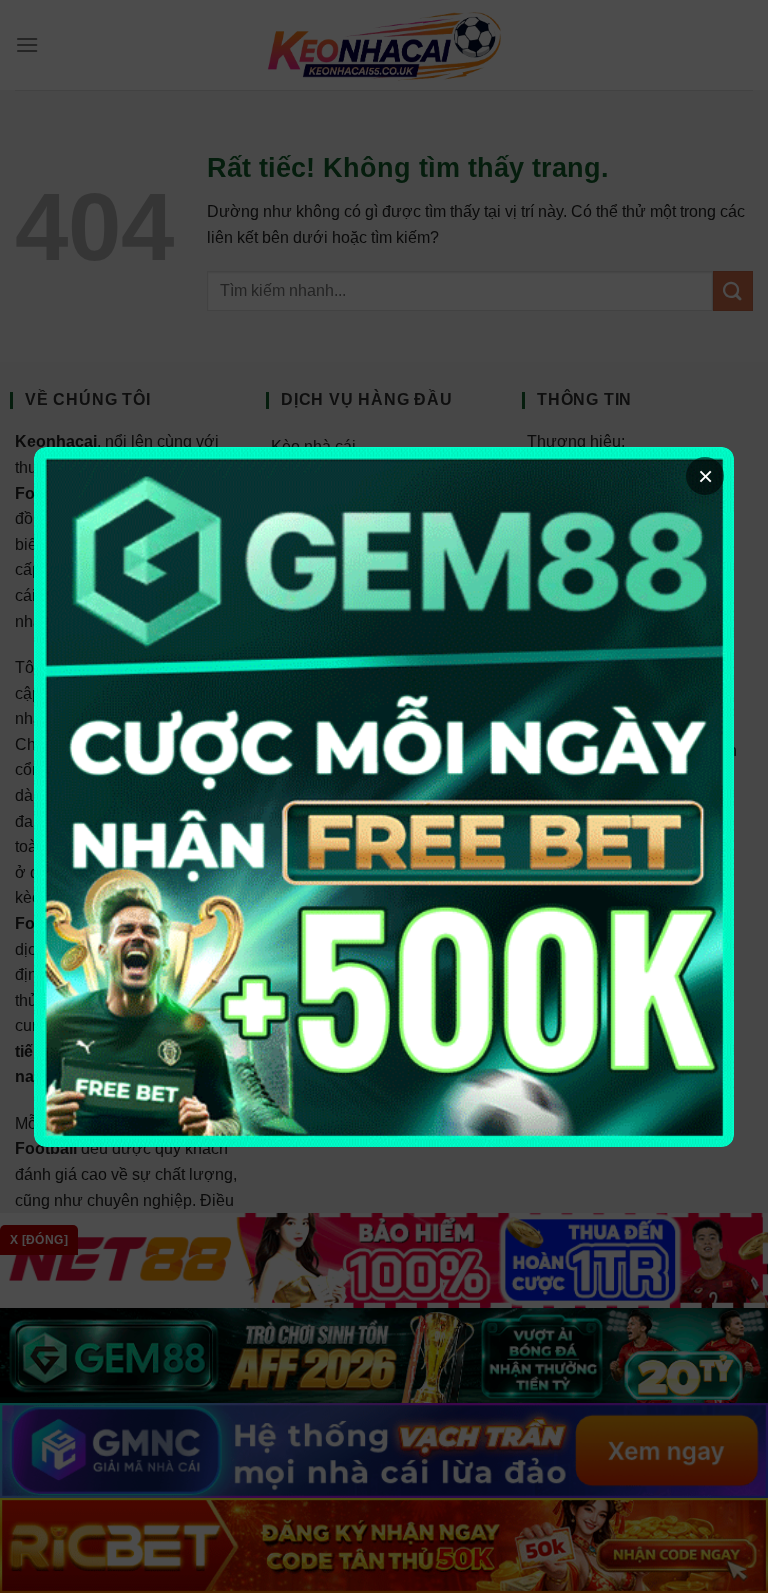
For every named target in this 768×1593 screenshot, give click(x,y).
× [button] (705, 476)
